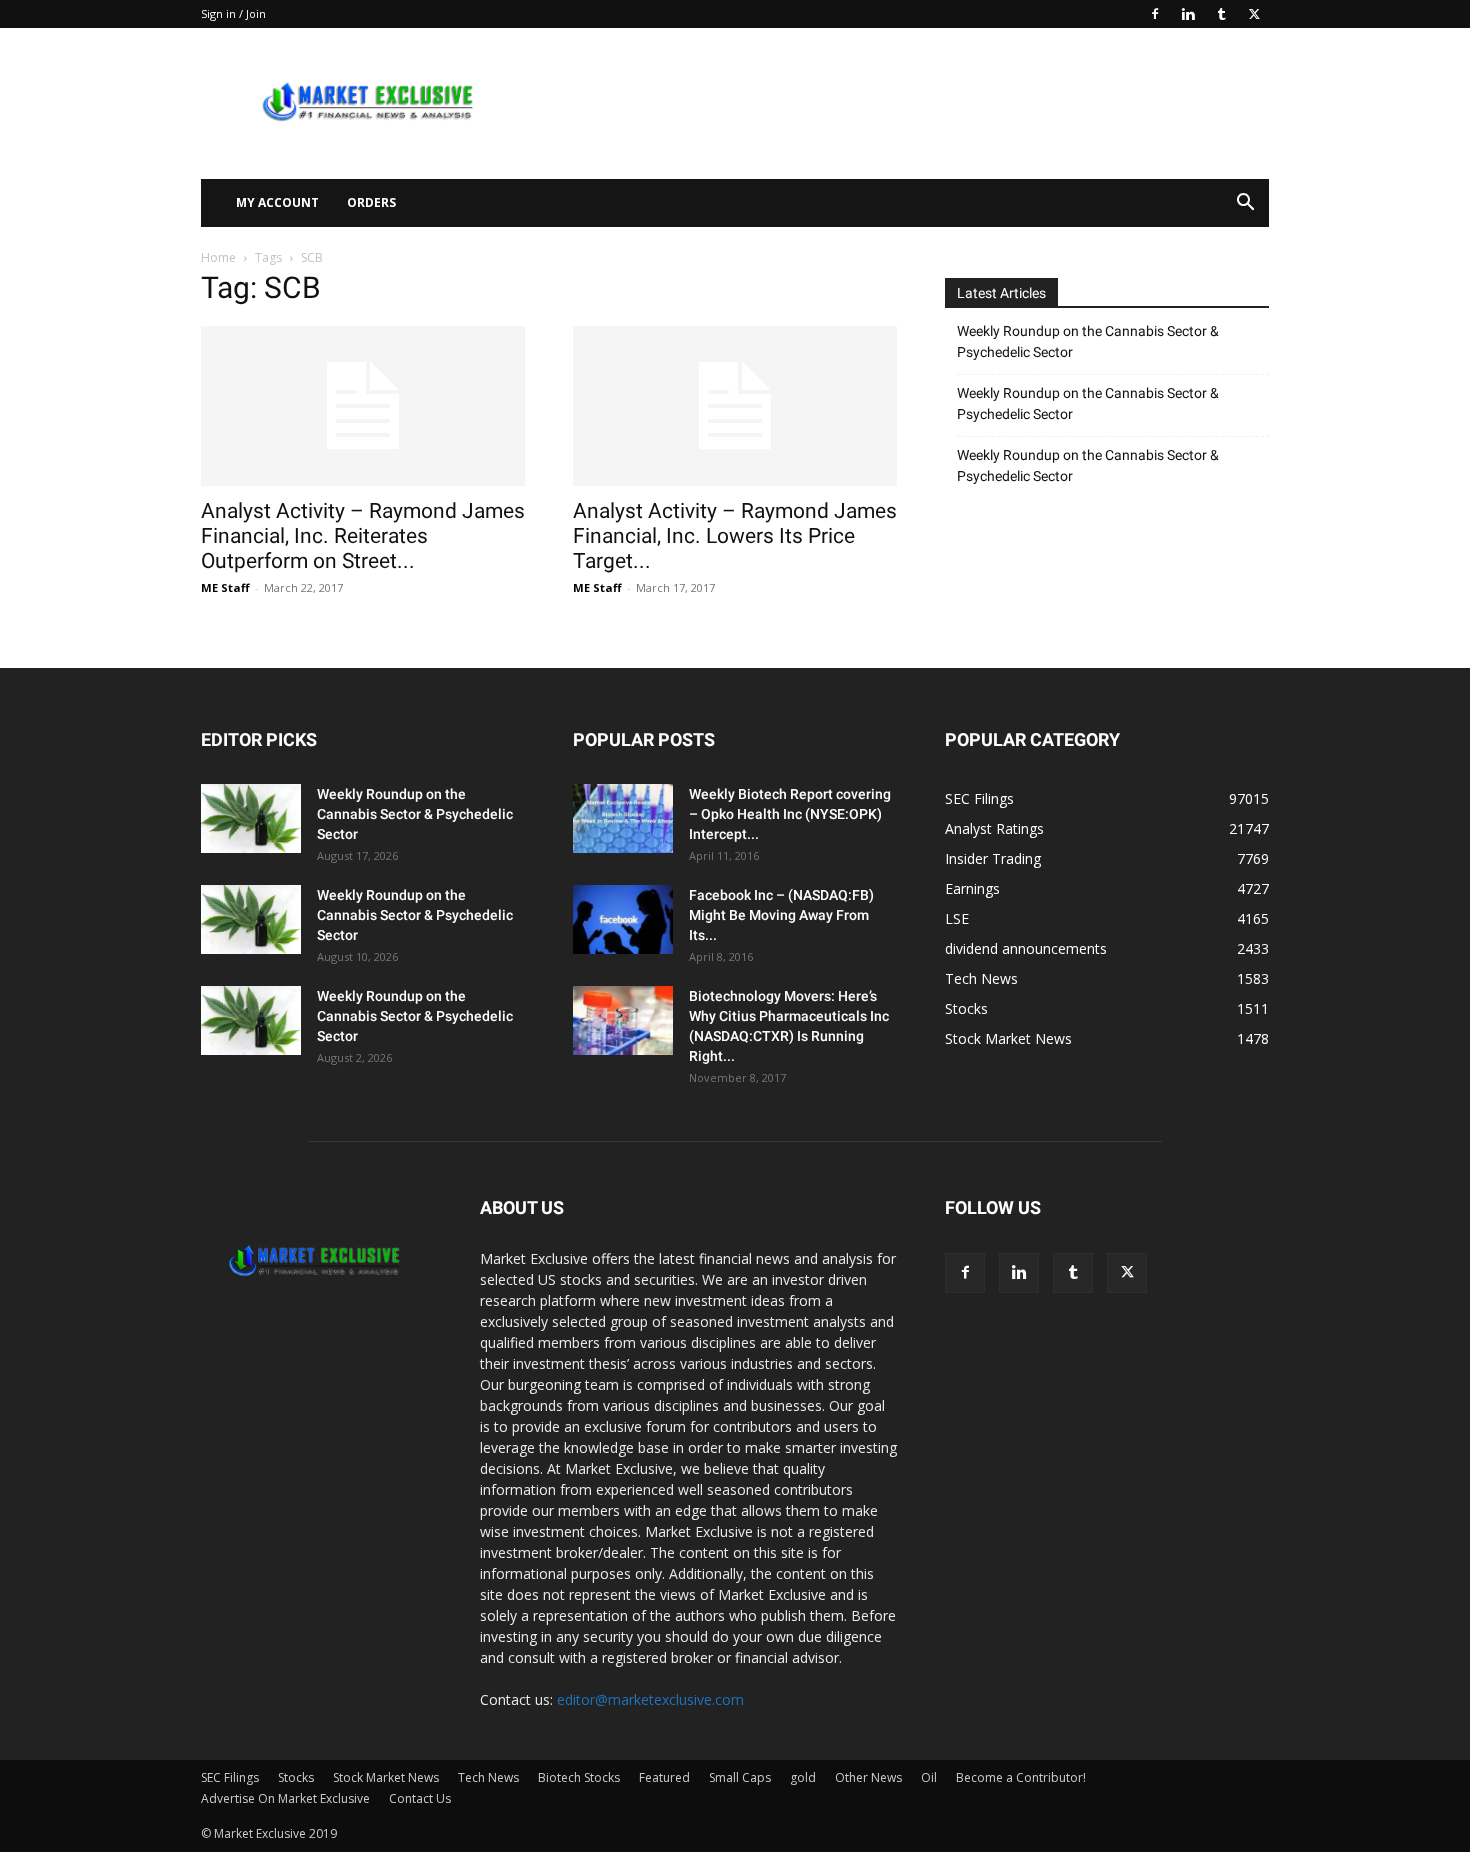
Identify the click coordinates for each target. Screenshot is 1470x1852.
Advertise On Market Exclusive (285, 1798)
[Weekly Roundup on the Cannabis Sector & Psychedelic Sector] (251, 818)
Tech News (488, 1777)
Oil (929, 1777)
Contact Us (420, 1798)
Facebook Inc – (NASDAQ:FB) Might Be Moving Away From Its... (781, 915)
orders (371, 202)
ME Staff (225, 587)
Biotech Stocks (579, 1777)
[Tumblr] (1221, 14)
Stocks (296, 1777)
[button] (1245, 204)
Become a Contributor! (1021, 1777)
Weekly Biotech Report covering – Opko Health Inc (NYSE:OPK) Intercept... (790, 814)
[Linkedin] (1188, 14)
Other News (868, 1777)
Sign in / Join (233, 13)
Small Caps (740, 1777)
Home (218, 257)
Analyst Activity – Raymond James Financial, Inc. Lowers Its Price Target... (735, 536)
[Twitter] (1254, 14)
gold (803, 1777)
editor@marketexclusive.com (650, 1699)
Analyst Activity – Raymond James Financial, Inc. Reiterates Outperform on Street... (363, 536)
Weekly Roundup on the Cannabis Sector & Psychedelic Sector (1088, 341)
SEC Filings (230, 1777)
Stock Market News (386, 1777)
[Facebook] (1155, 14)
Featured (664, 1777)
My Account (277, 202)
